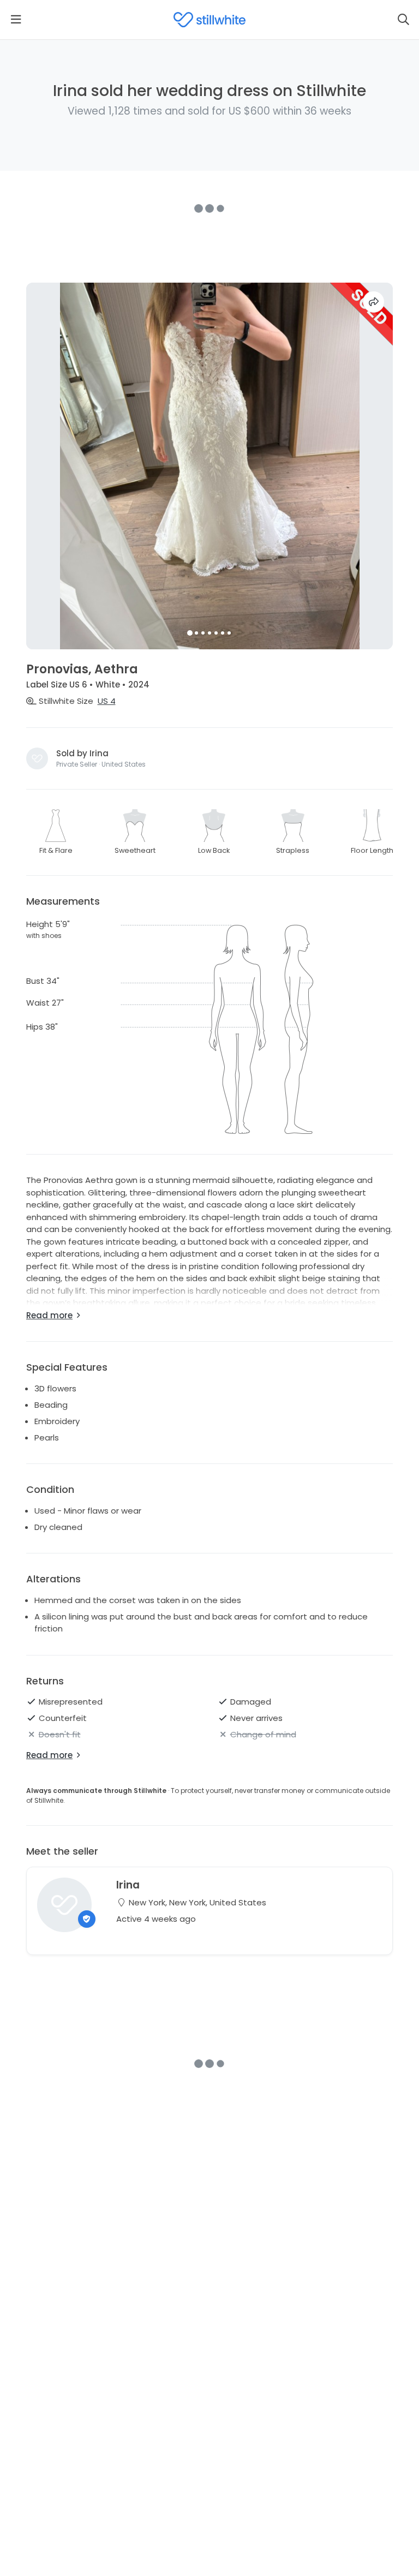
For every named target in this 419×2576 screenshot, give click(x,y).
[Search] (403, 20)
